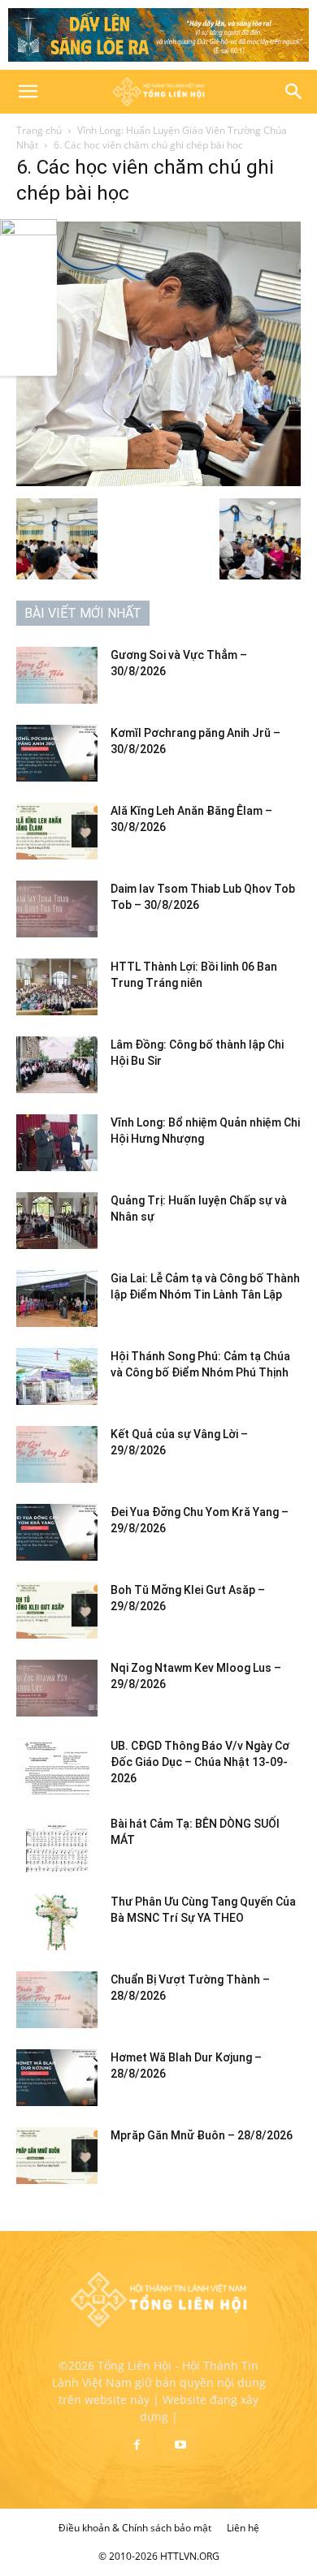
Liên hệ (243, 2528)
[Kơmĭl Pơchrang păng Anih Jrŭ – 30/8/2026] (57, 753)
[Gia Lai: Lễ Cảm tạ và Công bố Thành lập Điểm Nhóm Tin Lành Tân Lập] (57, 1299)
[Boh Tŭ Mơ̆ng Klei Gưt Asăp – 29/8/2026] (57, 1610)
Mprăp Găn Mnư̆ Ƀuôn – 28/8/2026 (202, 2135)
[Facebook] (137, 2445)
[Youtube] (180, 2445)
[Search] (294, 92)
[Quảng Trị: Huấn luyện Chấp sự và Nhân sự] (57, 1221)
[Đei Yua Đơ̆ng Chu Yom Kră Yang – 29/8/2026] (57, 1532)
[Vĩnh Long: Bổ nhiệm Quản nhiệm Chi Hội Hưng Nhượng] (57, 1143)
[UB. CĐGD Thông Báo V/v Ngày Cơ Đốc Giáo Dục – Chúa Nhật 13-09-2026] (57, 1766)
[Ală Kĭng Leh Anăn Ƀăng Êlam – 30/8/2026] (57, 831)
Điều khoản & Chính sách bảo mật (135, 2528)
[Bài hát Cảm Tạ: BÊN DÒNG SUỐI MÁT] (57, 1844)
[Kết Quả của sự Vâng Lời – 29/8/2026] (57, 1454)
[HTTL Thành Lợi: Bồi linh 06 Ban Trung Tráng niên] (57, 987)
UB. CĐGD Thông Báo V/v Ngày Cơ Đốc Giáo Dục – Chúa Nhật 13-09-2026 (200, 1762)
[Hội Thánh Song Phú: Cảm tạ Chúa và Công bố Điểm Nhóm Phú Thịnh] (57, 1376)
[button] (28, 92)
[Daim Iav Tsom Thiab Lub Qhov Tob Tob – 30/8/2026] (57, 909)
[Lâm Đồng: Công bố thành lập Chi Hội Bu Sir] (57, 1065)
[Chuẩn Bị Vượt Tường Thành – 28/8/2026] (57, 2000)
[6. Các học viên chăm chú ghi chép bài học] (158, 482)
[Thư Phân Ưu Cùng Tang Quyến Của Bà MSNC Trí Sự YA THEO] (57, 1922)
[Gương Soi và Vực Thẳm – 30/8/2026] (57, 675)
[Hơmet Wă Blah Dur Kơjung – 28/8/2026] (57, 2078)
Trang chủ (39, 130)
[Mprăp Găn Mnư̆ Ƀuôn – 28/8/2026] (57, 2156)
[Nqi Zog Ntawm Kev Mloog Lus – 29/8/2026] (57, 1688)
